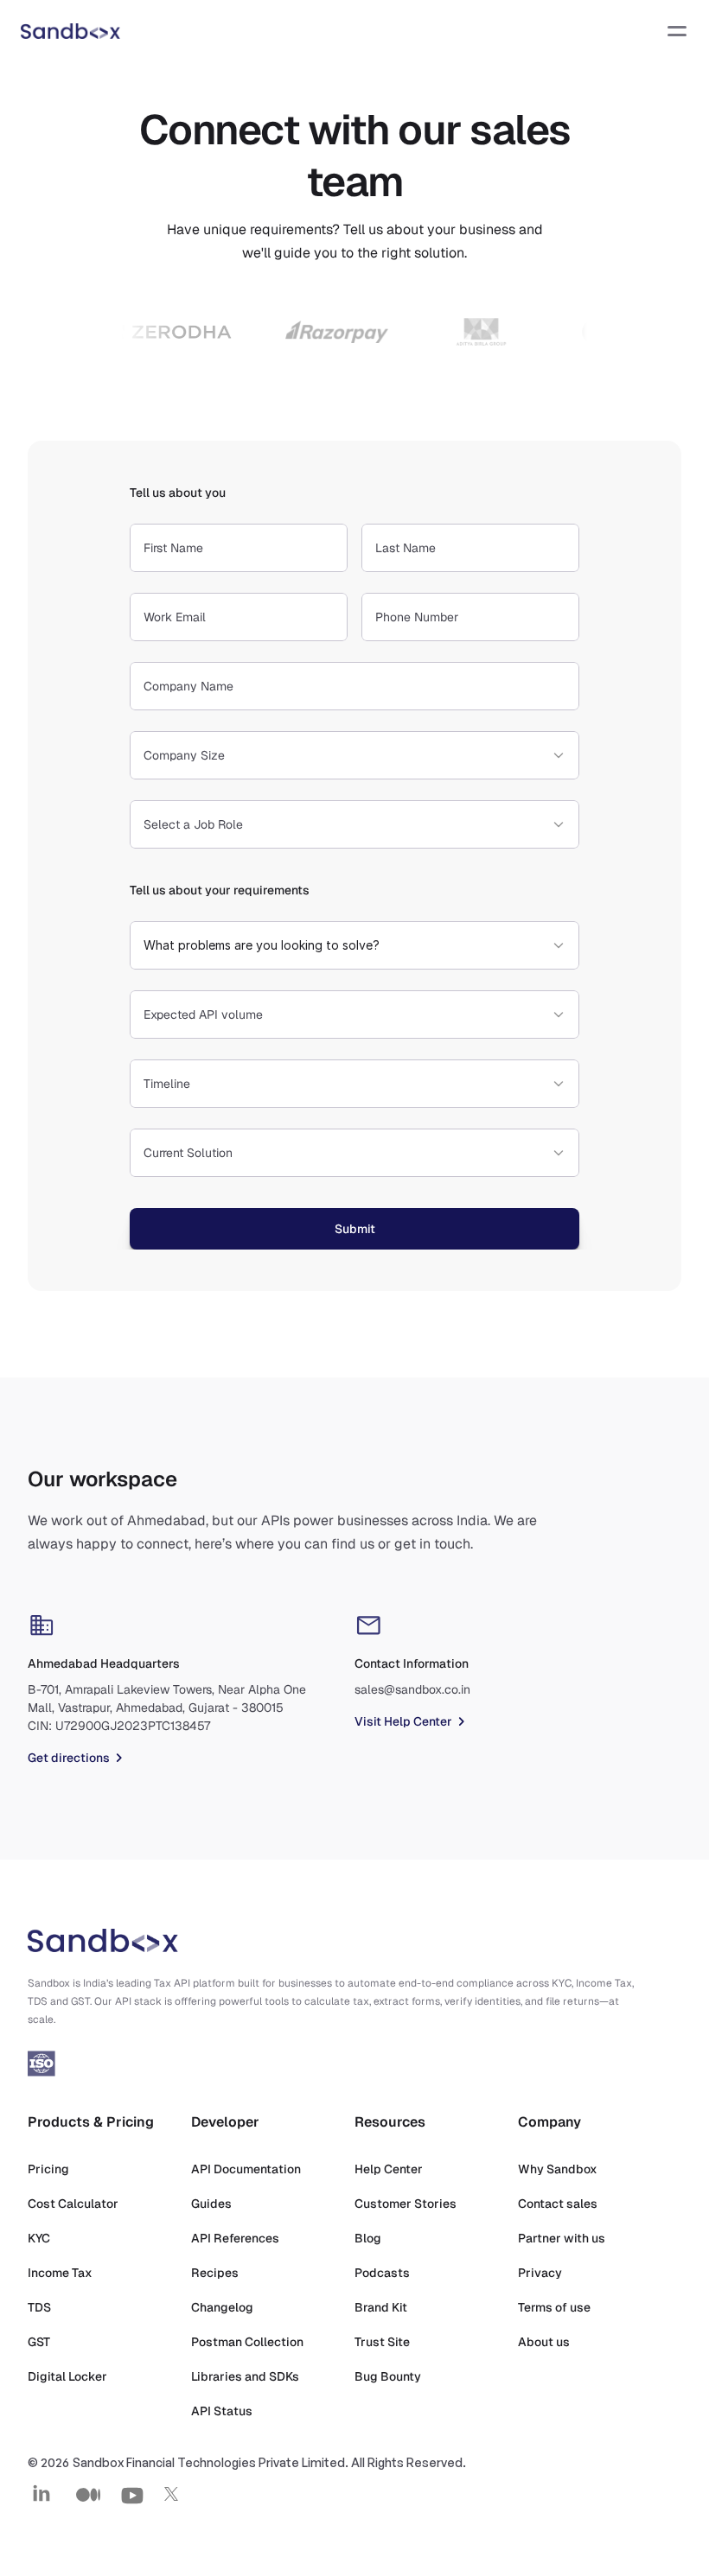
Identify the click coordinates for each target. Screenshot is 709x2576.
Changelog (222, 2307)
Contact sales (558, 2204)
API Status (222, 2411)
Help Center (389, 2169)
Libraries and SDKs (245, 2376)
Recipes (215, 2273)
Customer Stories (406, 2204)
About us (544, 2342)
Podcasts (382, 2273)
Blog (368, 2238)
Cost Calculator (73, 2204)
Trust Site (382, 2342)
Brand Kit (381, 2307)
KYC (39, 2238)
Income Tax (60, 2273)
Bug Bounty (388, 2376)
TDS (39, 2307)
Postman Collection (247, 2342)
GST (39, 2342)
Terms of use (554, 2307)
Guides (211, 2204)
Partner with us (562, 2238)
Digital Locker (67, 2376)
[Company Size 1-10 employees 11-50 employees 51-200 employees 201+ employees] (354, 755)
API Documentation (246, 2169)
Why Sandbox (558, 2169)
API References (235, 2238)
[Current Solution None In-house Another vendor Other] (354, 1153)
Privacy (540, 2273)
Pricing (48, 2169)
